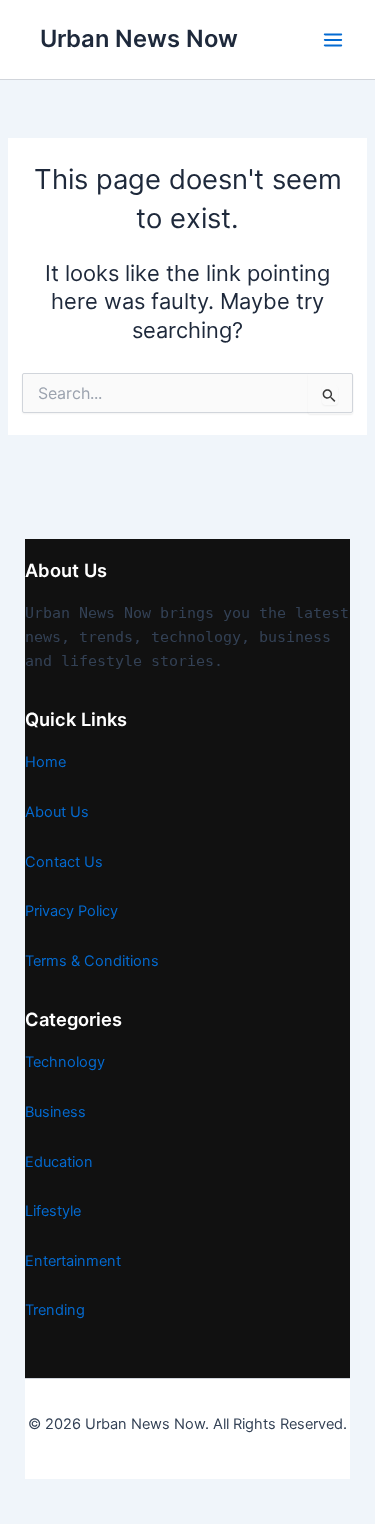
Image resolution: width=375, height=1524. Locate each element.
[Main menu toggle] (333, 40)
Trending (55, 1310)
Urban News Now (139, 38)
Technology (65, 1062)
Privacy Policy (71, 911)
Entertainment (73, 1261)
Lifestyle (53, 1211)
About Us (57, 812)
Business (55, 1112)
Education (59, 1162)
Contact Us (64, 862)
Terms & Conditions (92, 961)
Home (45, 762)
